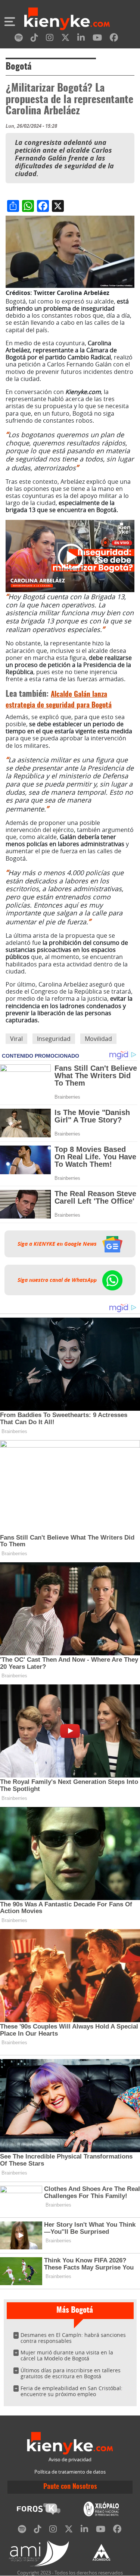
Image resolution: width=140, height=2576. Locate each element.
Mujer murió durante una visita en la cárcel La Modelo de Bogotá (67, 2355)
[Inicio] (67, 20)
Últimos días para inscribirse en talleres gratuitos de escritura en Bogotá (71, 2373)
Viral (16, 1039)
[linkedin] (81, 39)
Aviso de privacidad (70, 2460)
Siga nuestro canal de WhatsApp (58, 1280)
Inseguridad (54, 1039)
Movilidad (98, 1039)
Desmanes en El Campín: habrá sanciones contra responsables (73, 2338)
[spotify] (19, 39)
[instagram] (50, 39)
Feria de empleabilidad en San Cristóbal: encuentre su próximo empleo (71, 2391)
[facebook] (114, 39)
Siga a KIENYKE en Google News (58, 1244)
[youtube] (97, 39)
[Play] (70, 556)
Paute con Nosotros (70, 2487)
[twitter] (65, 39)
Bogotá (18, 67)
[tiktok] (34, 39)
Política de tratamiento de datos (70, 2472)
